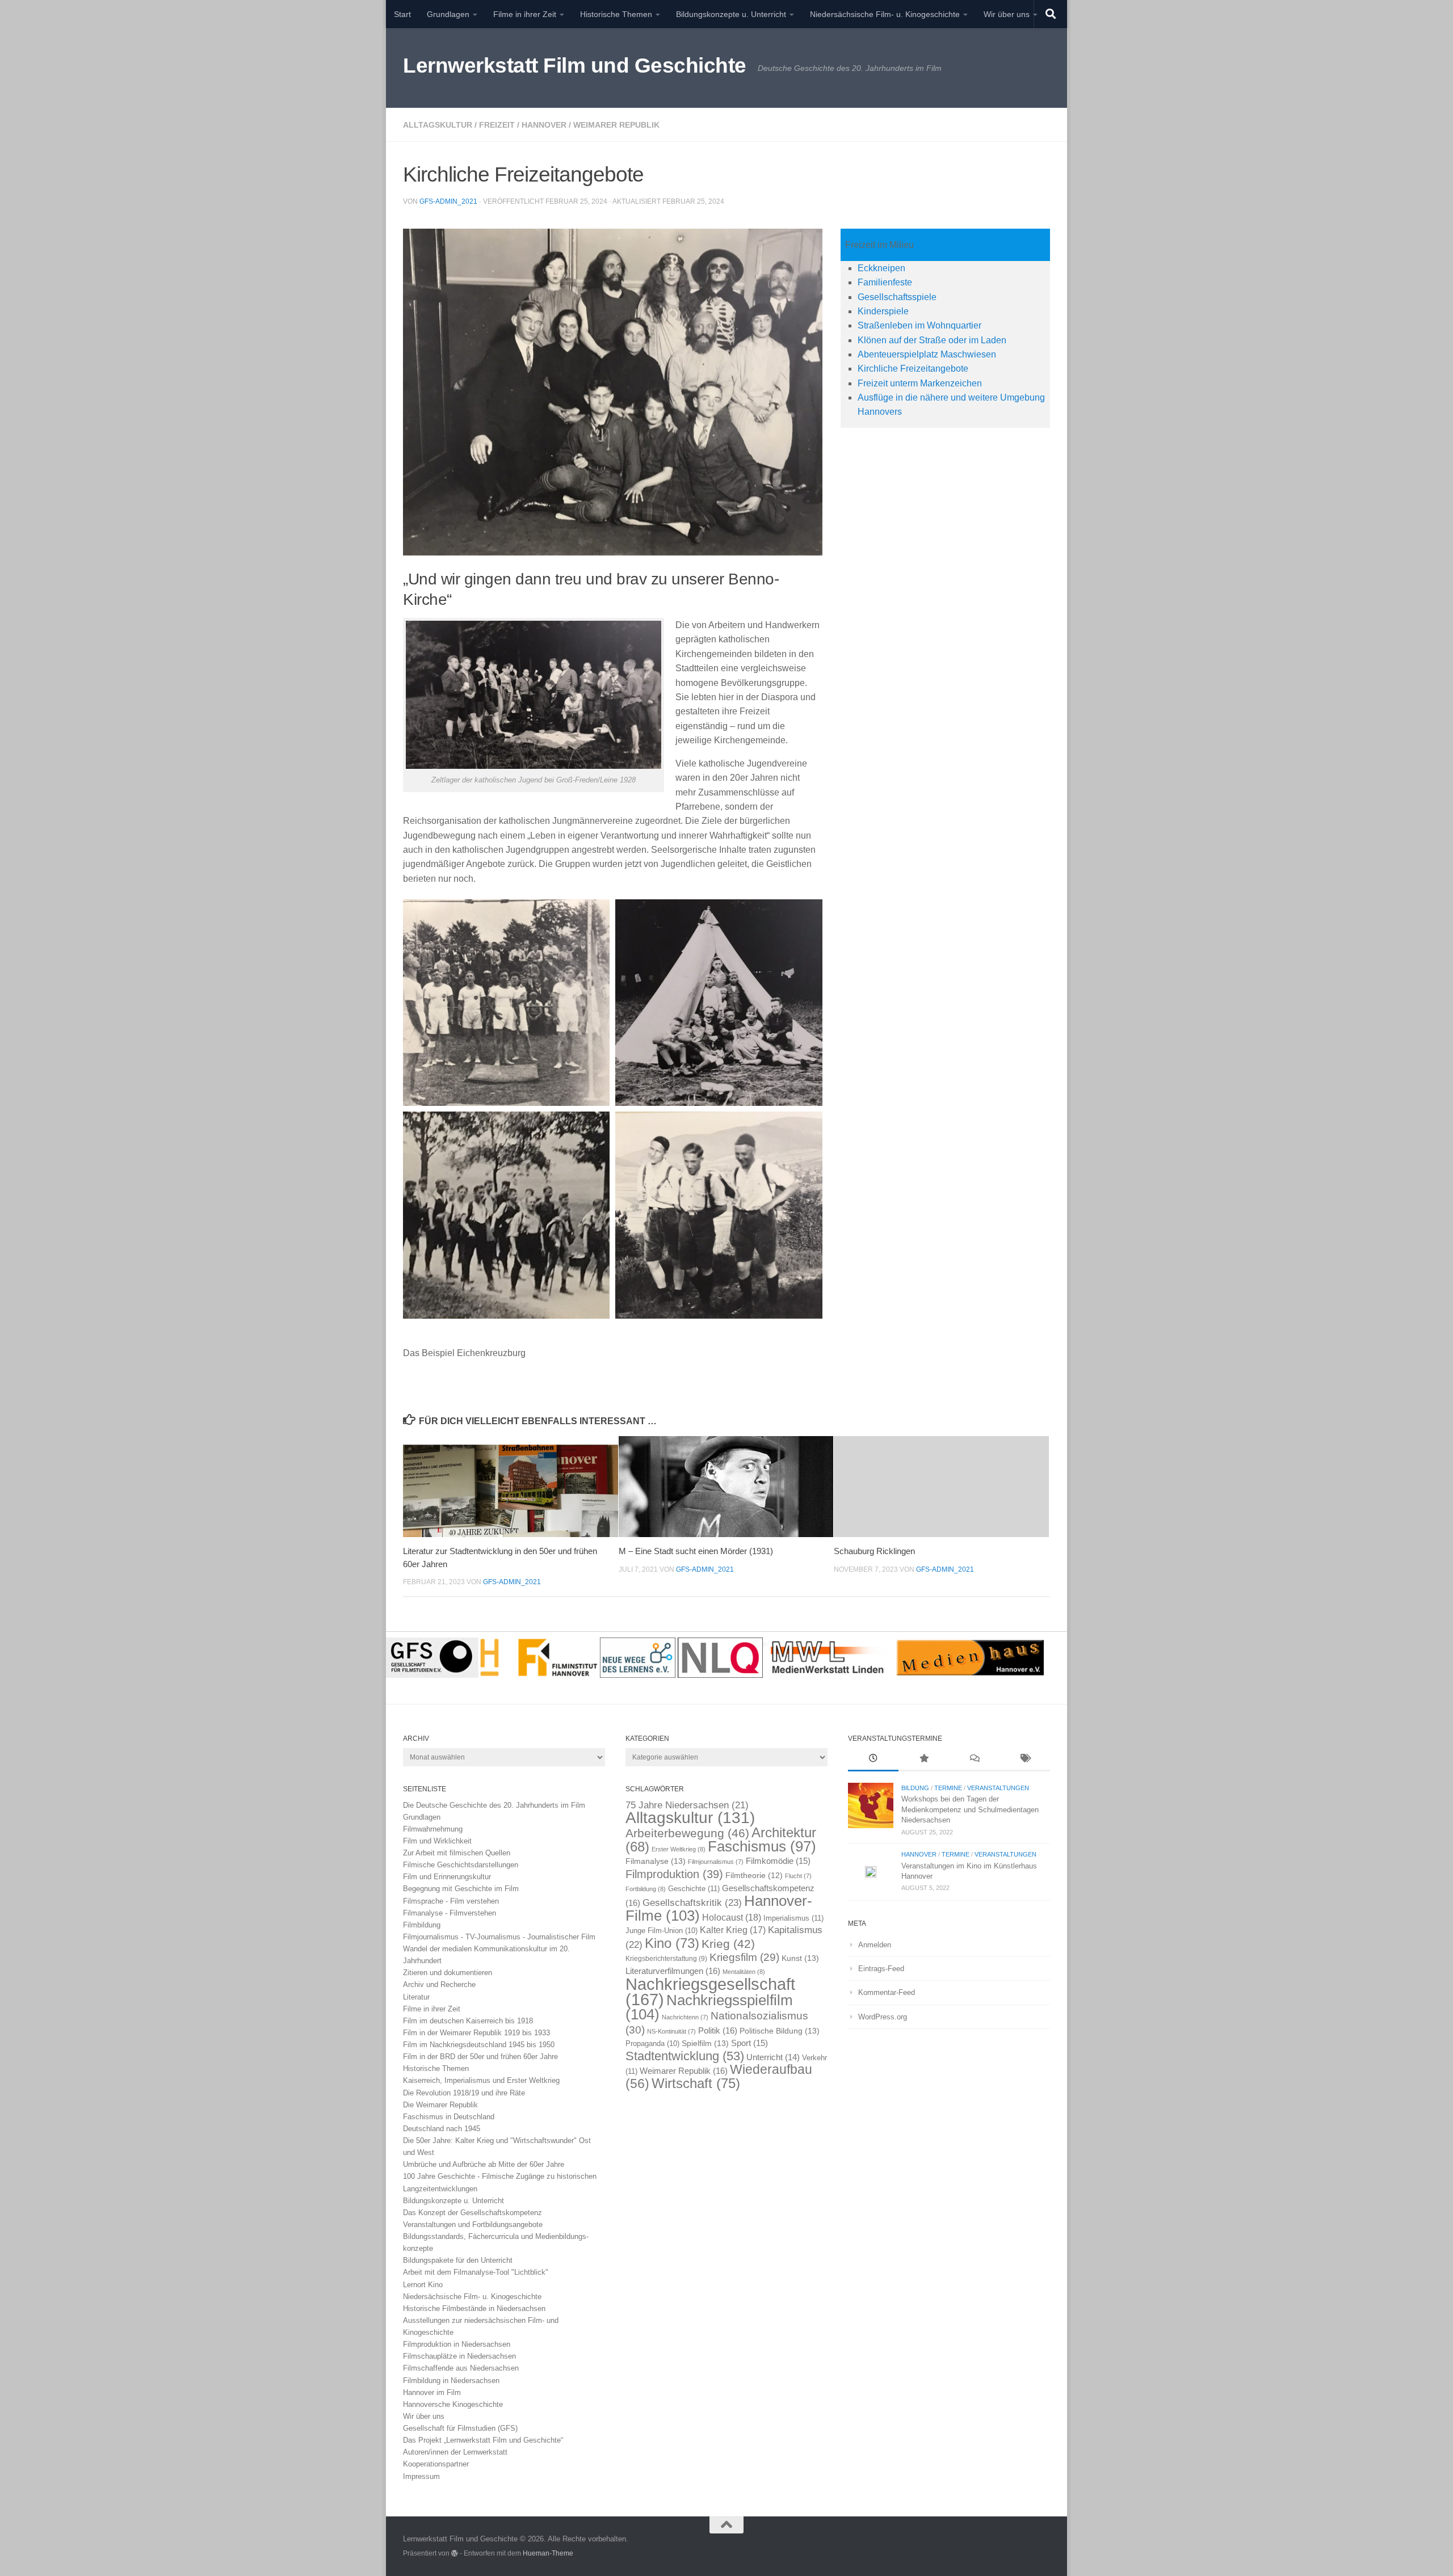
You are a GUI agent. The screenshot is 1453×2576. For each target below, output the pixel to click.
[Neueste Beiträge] (873, 1760)
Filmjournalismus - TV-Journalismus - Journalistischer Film (499, 1937)
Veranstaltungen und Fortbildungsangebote (473, 2224)
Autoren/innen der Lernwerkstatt (455, 2452)
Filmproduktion (674, 1874)
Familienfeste (885, 282)
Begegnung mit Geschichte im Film (461, 1889)
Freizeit (497, 125)
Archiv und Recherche (439, 1984)
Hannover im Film (432, 2392)
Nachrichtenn (685, 2017)
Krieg (728, 1944)
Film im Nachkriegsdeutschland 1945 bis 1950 (479, 2045)
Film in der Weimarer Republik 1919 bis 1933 (476, 2033)
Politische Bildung (780, 2031)
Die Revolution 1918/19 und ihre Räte (464, 2093)
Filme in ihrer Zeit (525, 14)
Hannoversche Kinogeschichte (453, 2404)
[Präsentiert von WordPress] (455, 2553)
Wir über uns (1007, 14)
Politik (718, 2030)
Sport (749, 2043)
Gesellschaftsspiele (897, 297)
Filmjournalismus (716, 1862)
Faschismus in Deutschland (449, 2117)
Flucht (798, 1876)
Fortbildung (646, 1889)
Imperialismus (793, 1918)
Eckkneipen (881, 268)
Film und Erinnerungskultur (447, 1877)
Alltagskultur (438, 125)
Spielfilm (705, 2043)
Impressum (421, 2476)
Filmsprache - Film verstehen (451, 1901)
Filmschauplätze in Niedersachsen (459, 2356)
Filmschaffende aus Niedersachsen (461, 2368)
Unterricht (773, 2057)
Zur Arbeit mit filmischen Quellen (457, 1853)
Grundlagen (448, 14)
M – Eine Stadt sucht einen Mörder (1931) (696, 1551)
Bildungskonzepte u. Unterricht (731, 14)
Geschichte (694, 1889)
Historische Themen (616, 14)
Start (402, 14)
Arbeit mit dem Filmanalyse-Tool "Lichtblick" (476, 2272)
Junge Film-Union (662, 1931)
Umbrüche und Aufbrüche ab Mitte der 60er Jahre (484, 2164)
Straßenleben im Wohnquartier (919, 325)
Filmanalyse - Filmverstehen (450, 1913)
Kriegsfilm (744, 1957)
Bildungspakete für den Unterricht (458, 2260)
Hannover (544, 125)
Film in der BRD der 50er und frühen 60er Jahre (480, 2057)
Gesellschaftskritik (692, 1902)
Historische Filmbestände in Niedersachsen (474, 2308)
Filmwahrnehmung (433, 1829)
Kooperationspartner (436, 2464)
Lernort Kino (423, 2285)
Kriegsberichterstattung (666, 1959)
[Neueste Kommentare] (974, 1760)
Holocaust (732, 1918)
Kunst (800, 1958)
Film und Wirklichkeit (437, 1841)
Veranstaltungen (998, 1788)
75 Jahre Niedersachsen (687, 1805)
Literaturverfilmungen (673, 1971)
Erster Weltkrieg (679, 1849)
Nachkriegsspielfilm (709, 2007)
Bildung (915, 1788)
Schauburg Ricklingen (874, 1551)
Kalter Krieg (733, 1930)
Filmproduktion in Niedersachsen (457, 2344)
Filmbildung (422, 1925)
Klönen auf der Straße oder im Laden (932, 340)
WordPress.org (883, 2017)
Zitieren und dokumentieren (448, 1973)
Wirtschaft (696, 2083)
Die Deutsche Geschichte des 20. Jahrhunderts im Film (494, 1805)
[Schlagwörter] (1025, 1760)
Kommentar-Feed (887, 1992)
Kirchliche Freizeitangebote (913, 369)
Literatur (416, 1997)
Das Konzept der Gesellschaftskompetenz (473, 2213)
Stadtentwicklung (685, 2056)
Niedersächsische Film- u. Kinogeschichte (885, 14)
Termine (948, 1788)
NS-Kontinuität (671, 2031)
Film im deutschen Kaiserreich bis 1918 (468, 2021)
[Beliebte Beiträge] (924, 1760)
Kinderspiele (883, 311)
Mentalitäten (744, 1972)
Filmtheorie (754, 1876)
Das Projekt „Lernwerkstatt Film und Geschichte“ (483, 2440)
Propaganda (652, 2044)
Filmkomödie (778, 1861)
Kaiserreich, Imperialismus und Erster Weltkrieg (481, 2080)
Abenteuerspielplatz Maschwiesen (927, 354)
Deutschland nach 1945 (442, 2129)
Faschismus (762, 1846)
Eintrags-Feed (881, 1969)
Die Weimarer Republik (440, 2105)
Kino (672, 1943)
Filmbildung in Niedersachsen (451, 2381)
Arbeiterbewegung (687, 1833)
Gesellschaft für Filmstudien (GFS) (460, 2428)
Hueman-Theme (548, 2553)
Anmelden (875, 1945)
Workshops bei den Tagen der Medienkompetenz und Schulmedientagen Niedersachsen (970, 1809)
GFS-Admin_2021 (448, 201)
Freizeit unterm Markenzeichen (920, 383)
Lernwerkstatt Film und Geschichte (575, 66)
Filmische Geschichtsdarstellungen (461, 1865)
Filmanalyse (656, 1861)
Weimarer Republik (616, 125)
